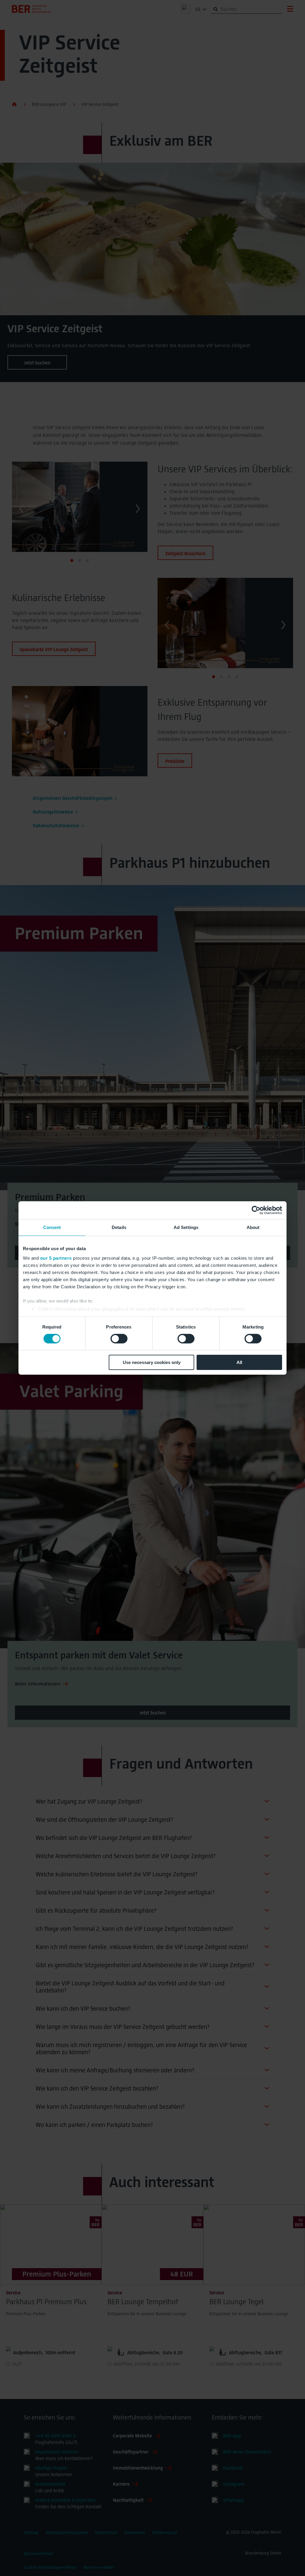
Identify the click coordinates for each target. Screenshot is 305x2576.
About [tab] (253, 1227)
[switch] (119, 1339)
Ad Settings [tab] (186, 1227)
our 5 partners (56, 1258)
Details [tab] (119, 1227)
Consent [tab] (52, 1227)
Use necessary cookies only (152, 1362)
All (239, 1362)
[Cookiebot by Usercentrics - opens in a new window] (256, 1210)
